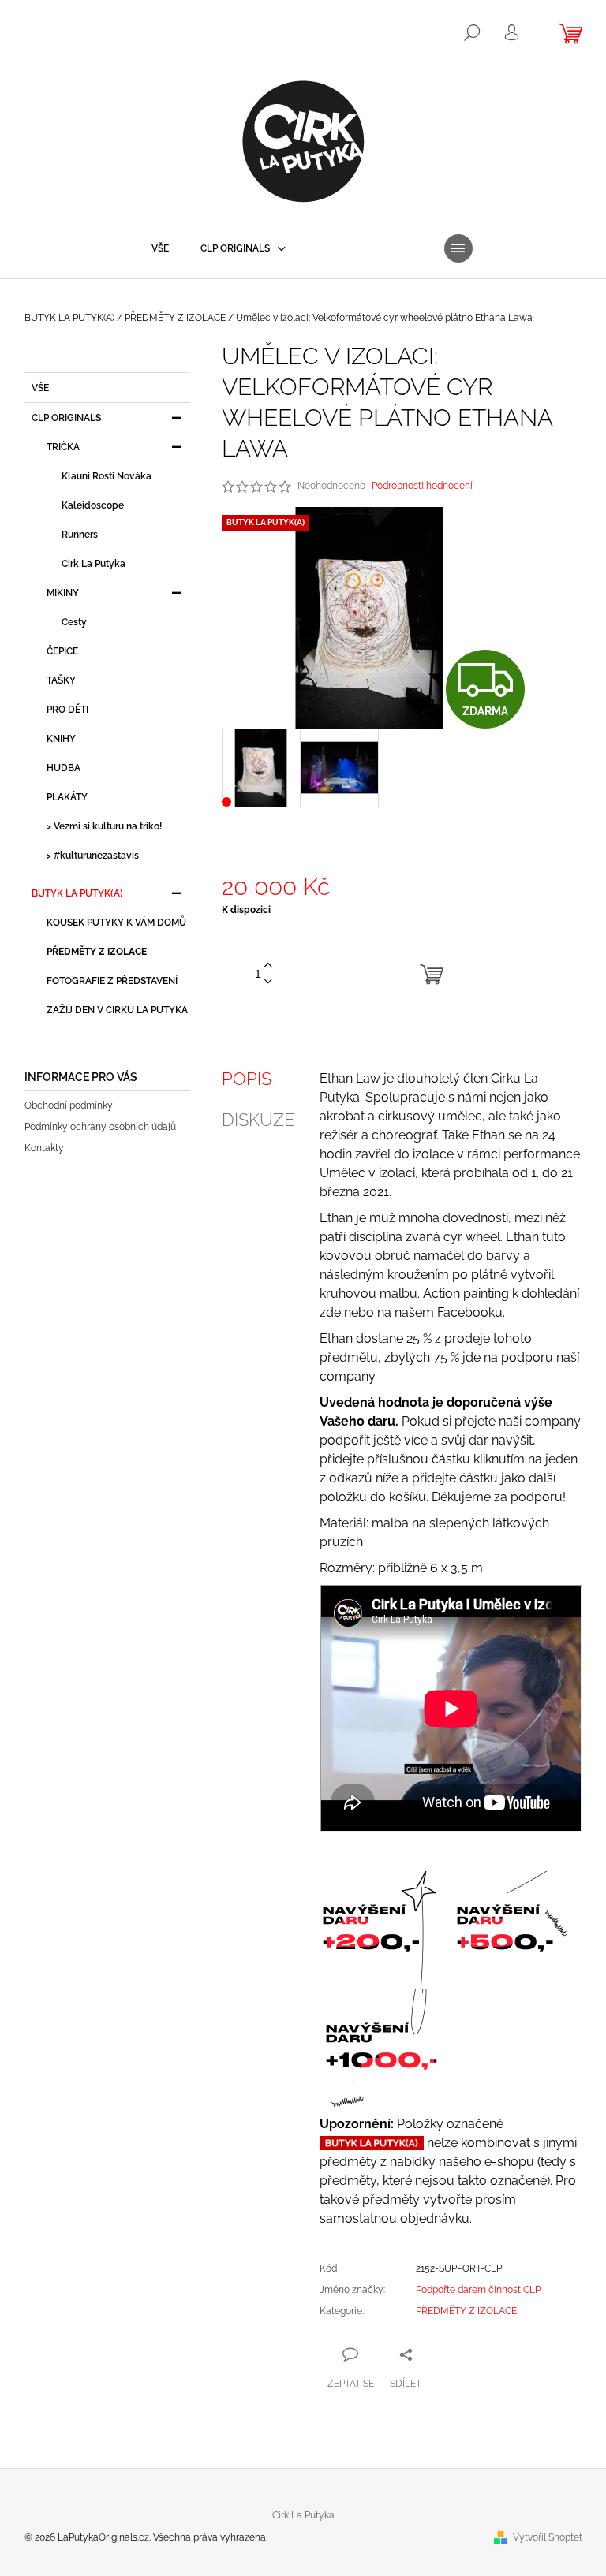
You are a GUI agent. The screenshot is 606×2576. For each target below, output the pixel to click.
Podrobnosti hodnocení (422, 486)
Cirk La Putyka (94, 564)
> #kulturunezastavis (93, 856)
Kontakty (44, 1148)
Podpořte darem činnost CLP (478, 2290)
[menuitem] (160, 248)
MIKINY (63, 593)
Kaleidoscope (93, 505)
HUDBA (64, 768)
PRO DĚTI (67, 710)
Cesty (74, 622)
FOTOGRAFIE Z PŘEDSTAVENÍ (112, 981)
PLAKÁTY (67, 797)
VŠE (40, 388)
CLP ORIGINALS (66, 418)
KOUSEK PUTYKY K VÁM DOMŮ (116, 923)
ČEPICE (62, 651)
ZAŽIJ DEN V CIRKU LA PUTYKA (117, 1010)
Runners (80, 535)
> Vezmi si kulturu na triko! (104, 826)
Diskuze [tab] (258, 1120)
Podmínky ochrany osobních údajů (100, 1127)
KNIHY (61, 739)
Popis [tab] (247, 1079)
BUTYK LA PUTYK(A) (77, 893)
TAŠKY (61, 680)
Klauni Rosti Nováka (107, 476)
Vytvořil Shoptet (548, 2537)
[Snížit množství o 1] (268, 982)
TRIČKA (63, 447)
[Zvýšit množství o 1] (268, 966)
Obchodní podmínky (69, 1105)
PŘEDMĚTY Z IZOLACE (97, 952)
